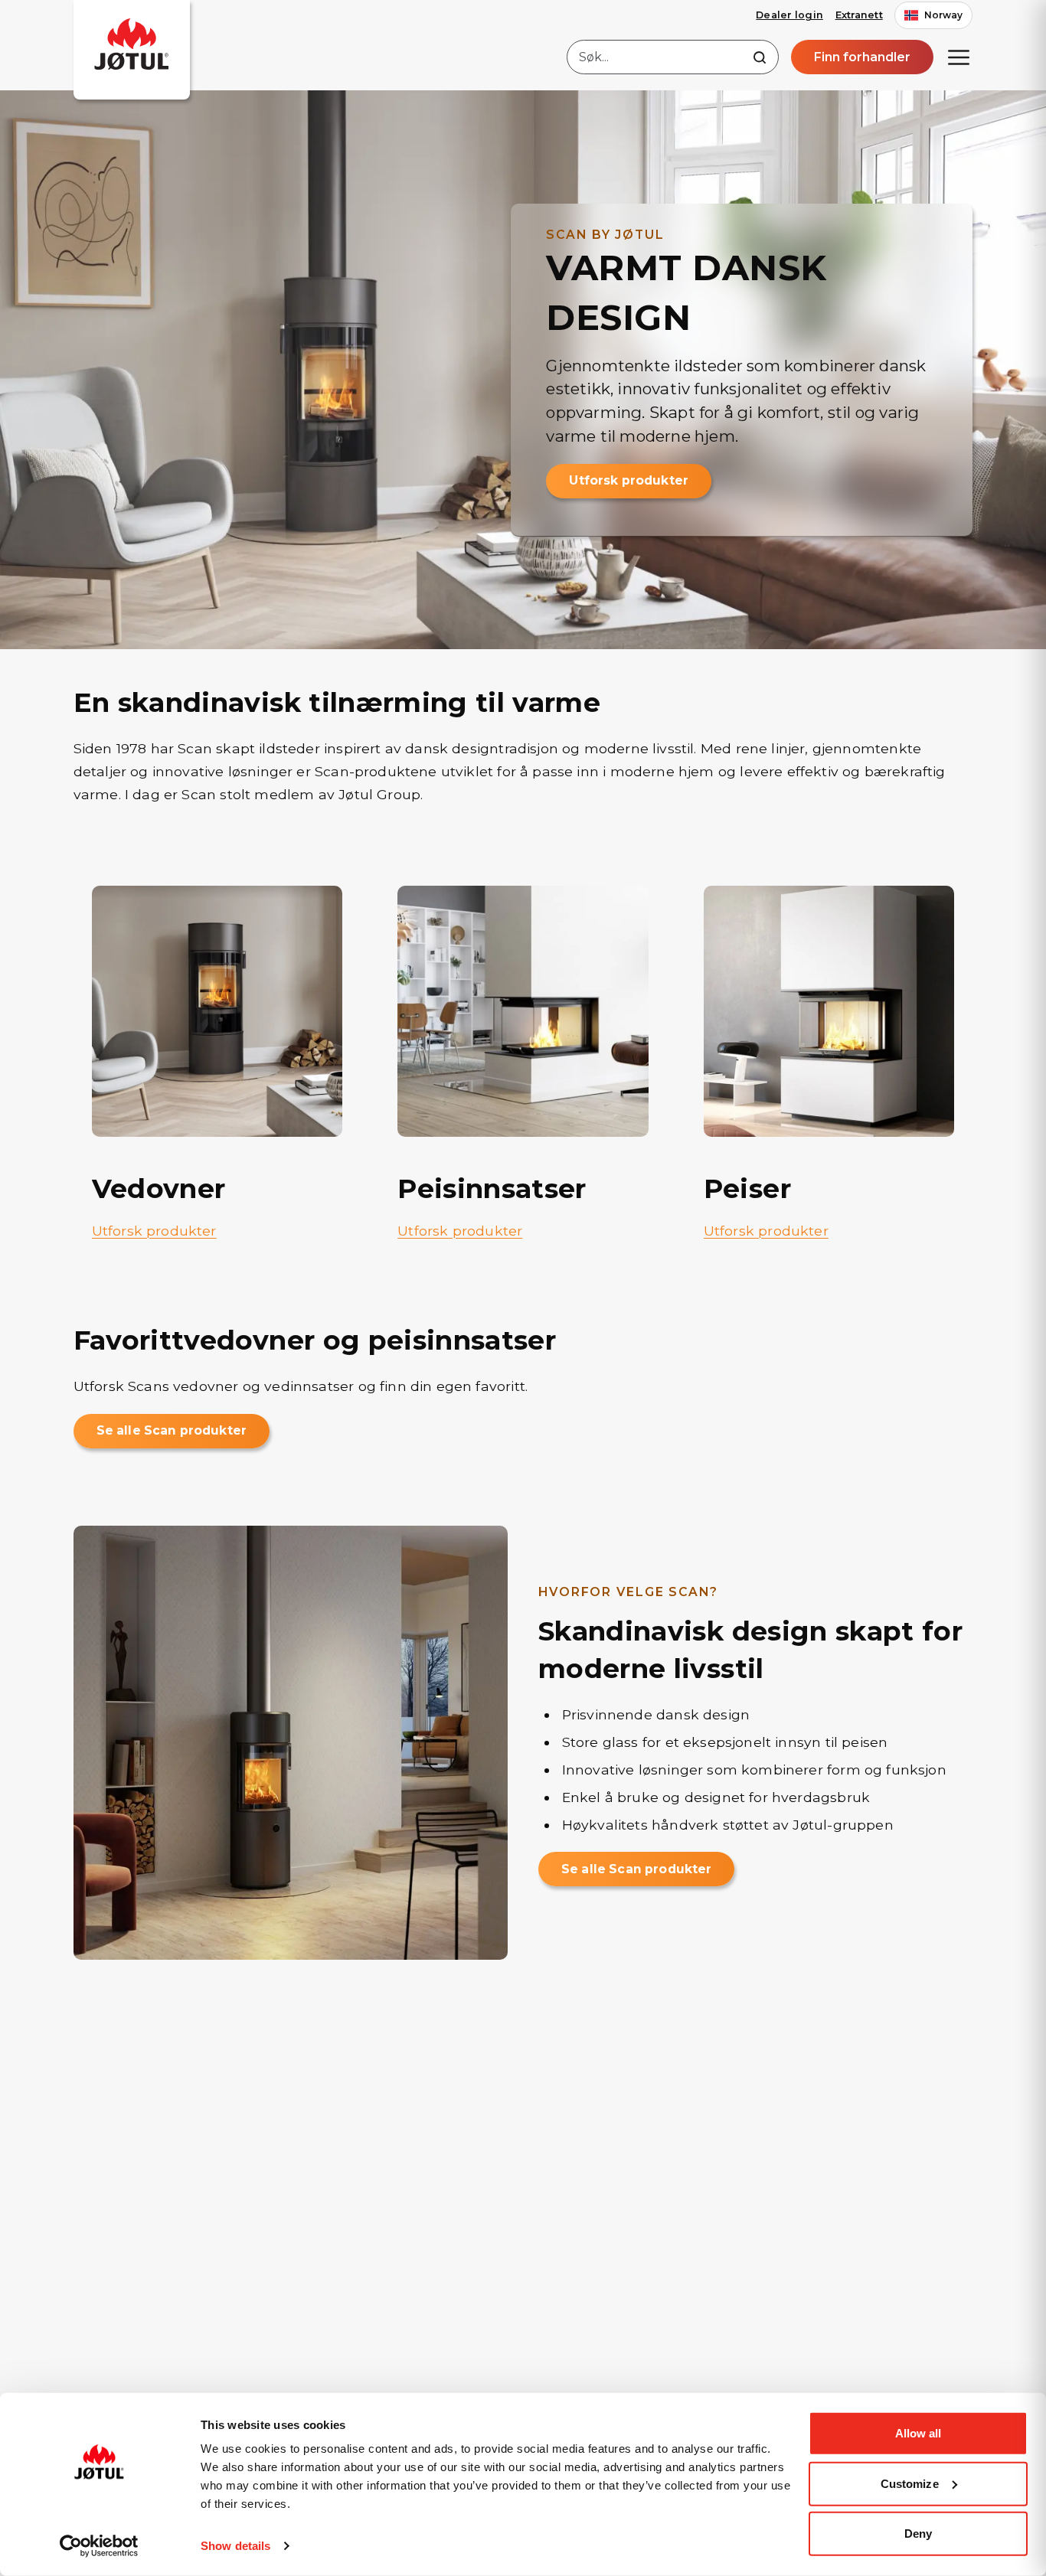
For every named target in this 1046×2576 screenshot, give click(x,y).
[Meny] (959, 57)
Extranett (859, 15)
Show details (235, 2546)
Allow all (919, 2433)
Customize (910, 2483)
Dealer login (789, 15)
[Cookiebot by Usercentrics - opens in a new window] (99, 2546)
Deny (918, 2534)
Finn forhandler (862, 57)
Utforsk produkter (629, 480)
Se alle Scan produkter (172, 1430)
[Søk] (760, 57)
